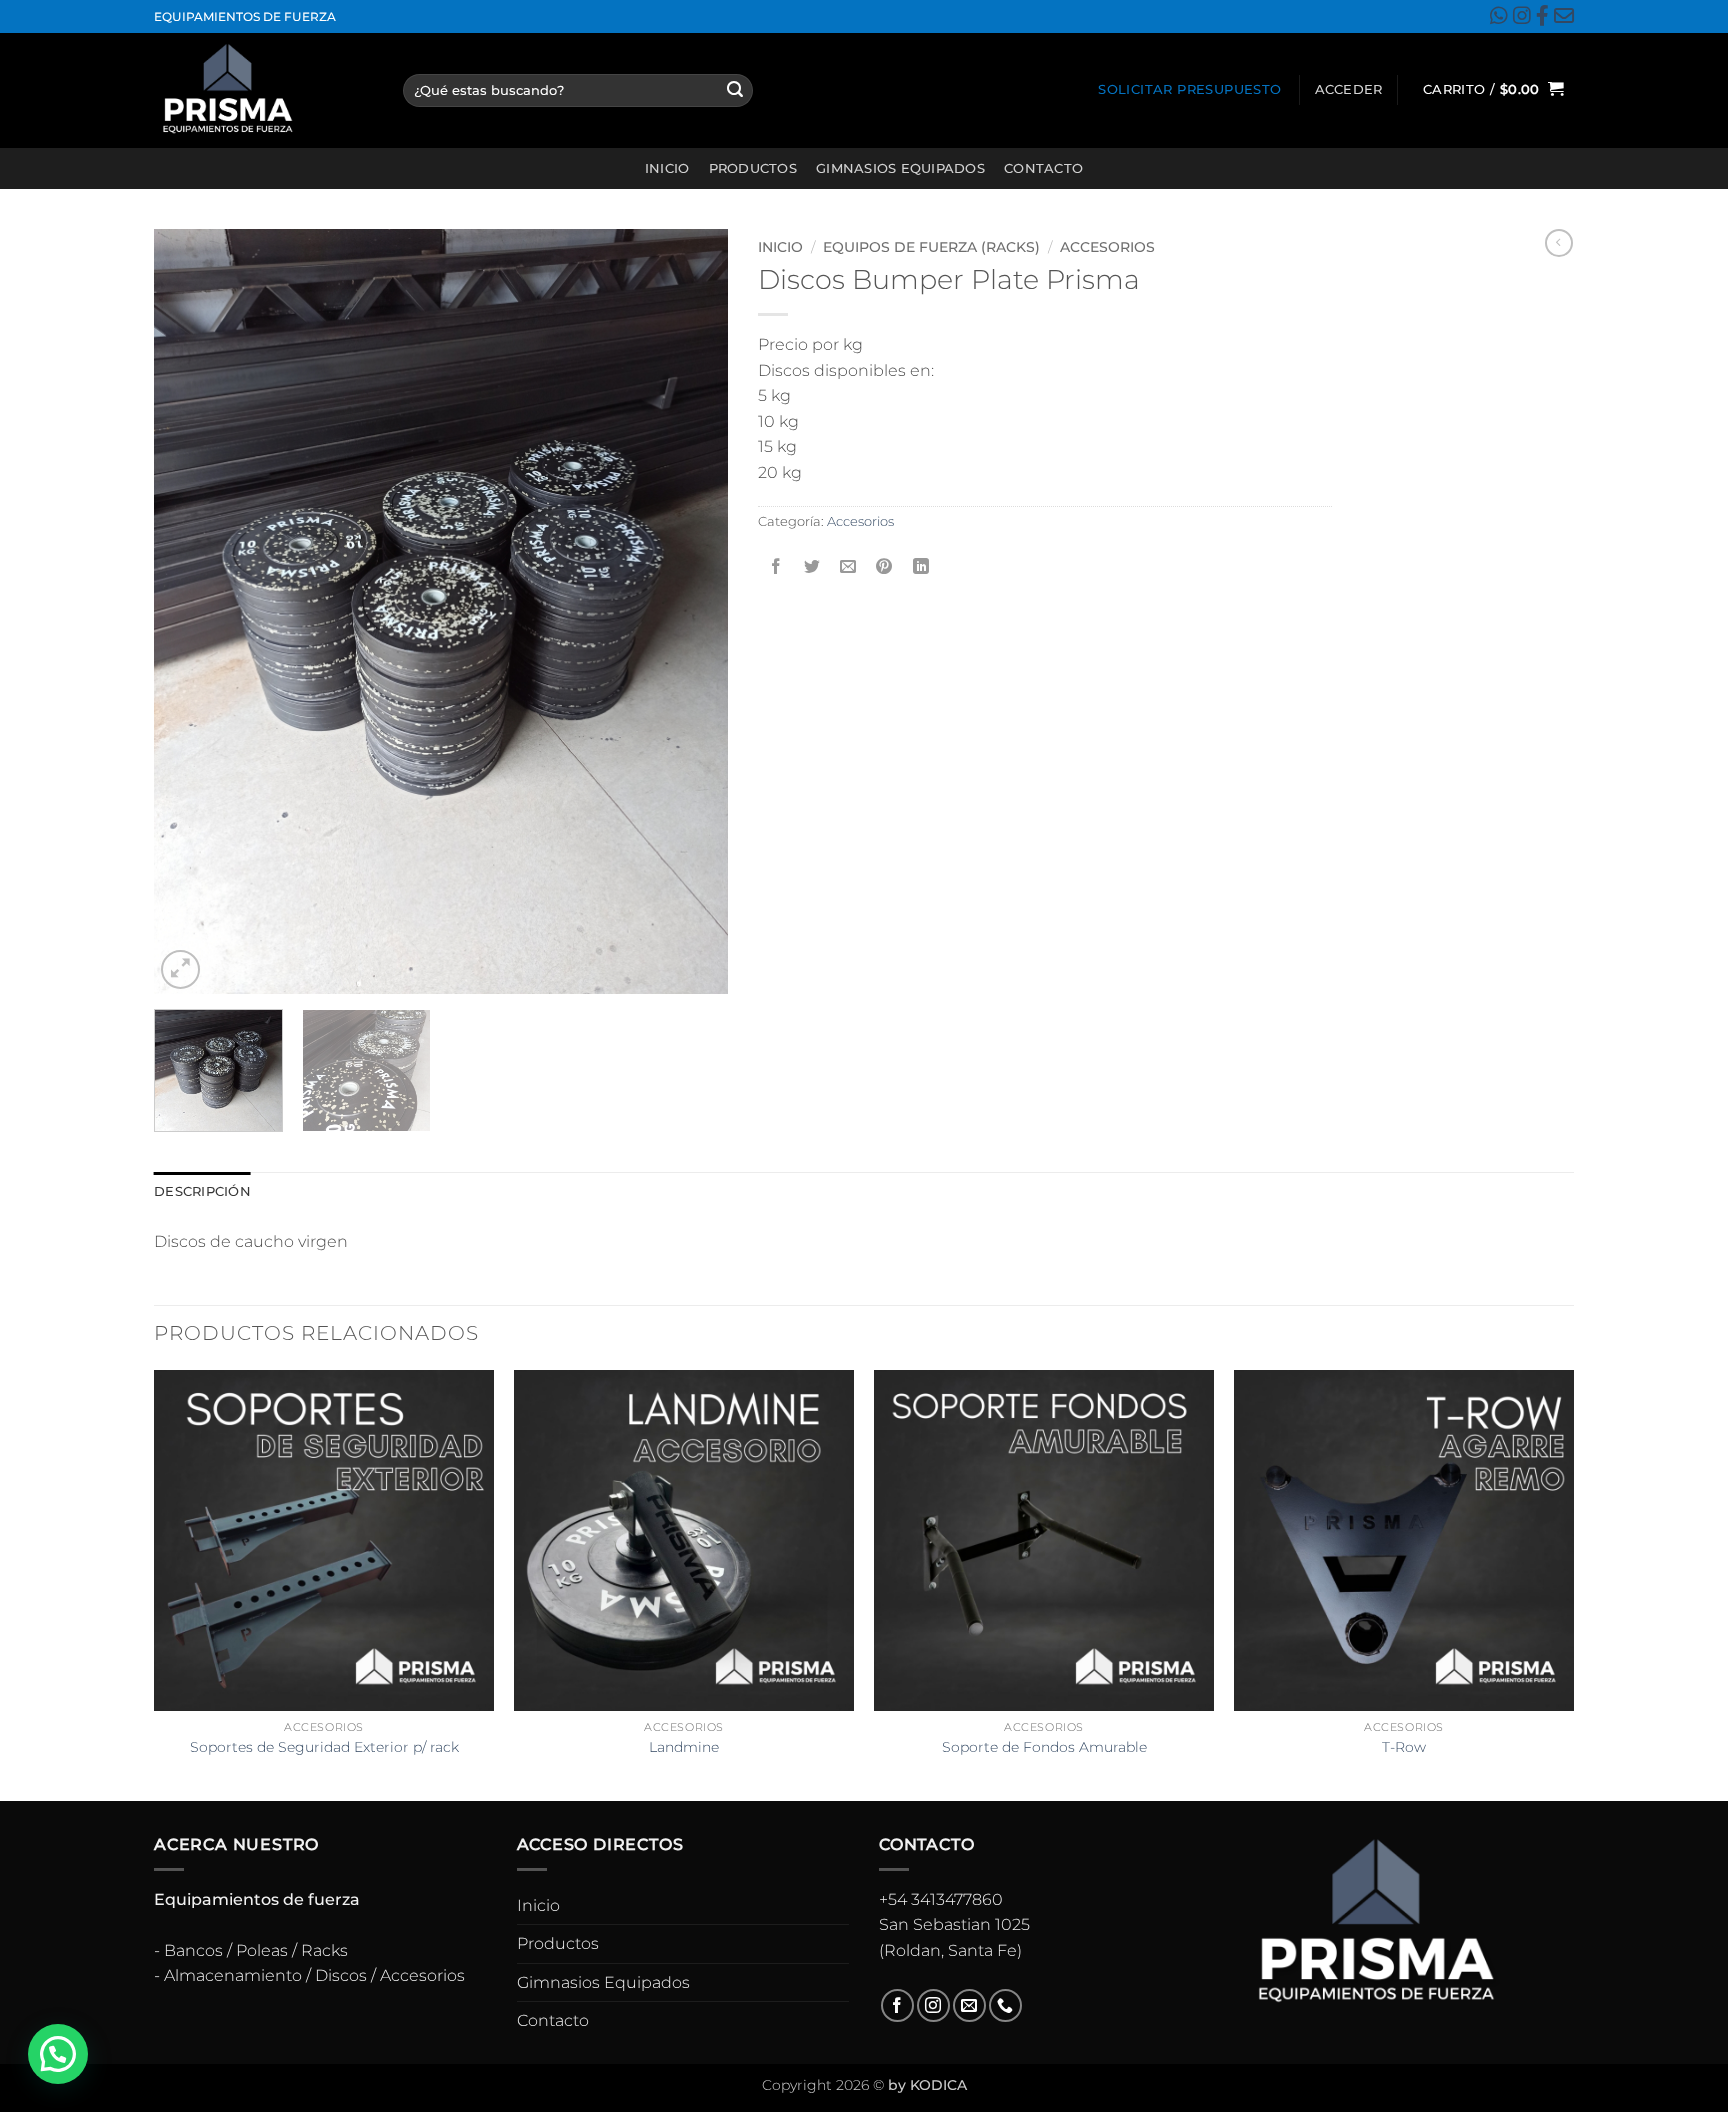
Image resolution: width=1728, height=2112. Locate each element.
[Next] (691, 611)
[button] (1349, 90)
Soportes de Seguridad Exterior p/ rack (324, 1747)
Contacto (1043, 168)
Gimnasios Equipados (900, 168)
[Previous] (191, 611)
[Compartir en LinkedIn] (920, 567)
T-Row (1404, 1747)
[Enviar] (735, 90)
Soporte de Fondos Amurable (1044, 1747)
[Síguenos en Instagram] (933, 2005)
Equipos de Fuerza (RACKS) (931, 247)
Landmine (684, 1747)
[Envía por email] (848, 567)
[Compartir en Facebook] (776, 567)
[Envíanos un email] (969, 2005)
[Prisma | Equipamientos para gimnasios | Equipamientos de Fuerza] (263, 90)
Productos (753, 168)
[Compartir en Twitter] (812, 567)
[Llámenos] (1005, 2005)
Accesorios (1107, 247)
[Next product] (1559, 243)
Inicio (667, 168)
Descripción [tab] (202, 1191)
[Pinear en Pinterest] (884, 567)
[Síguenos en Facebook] (897, 2005)
